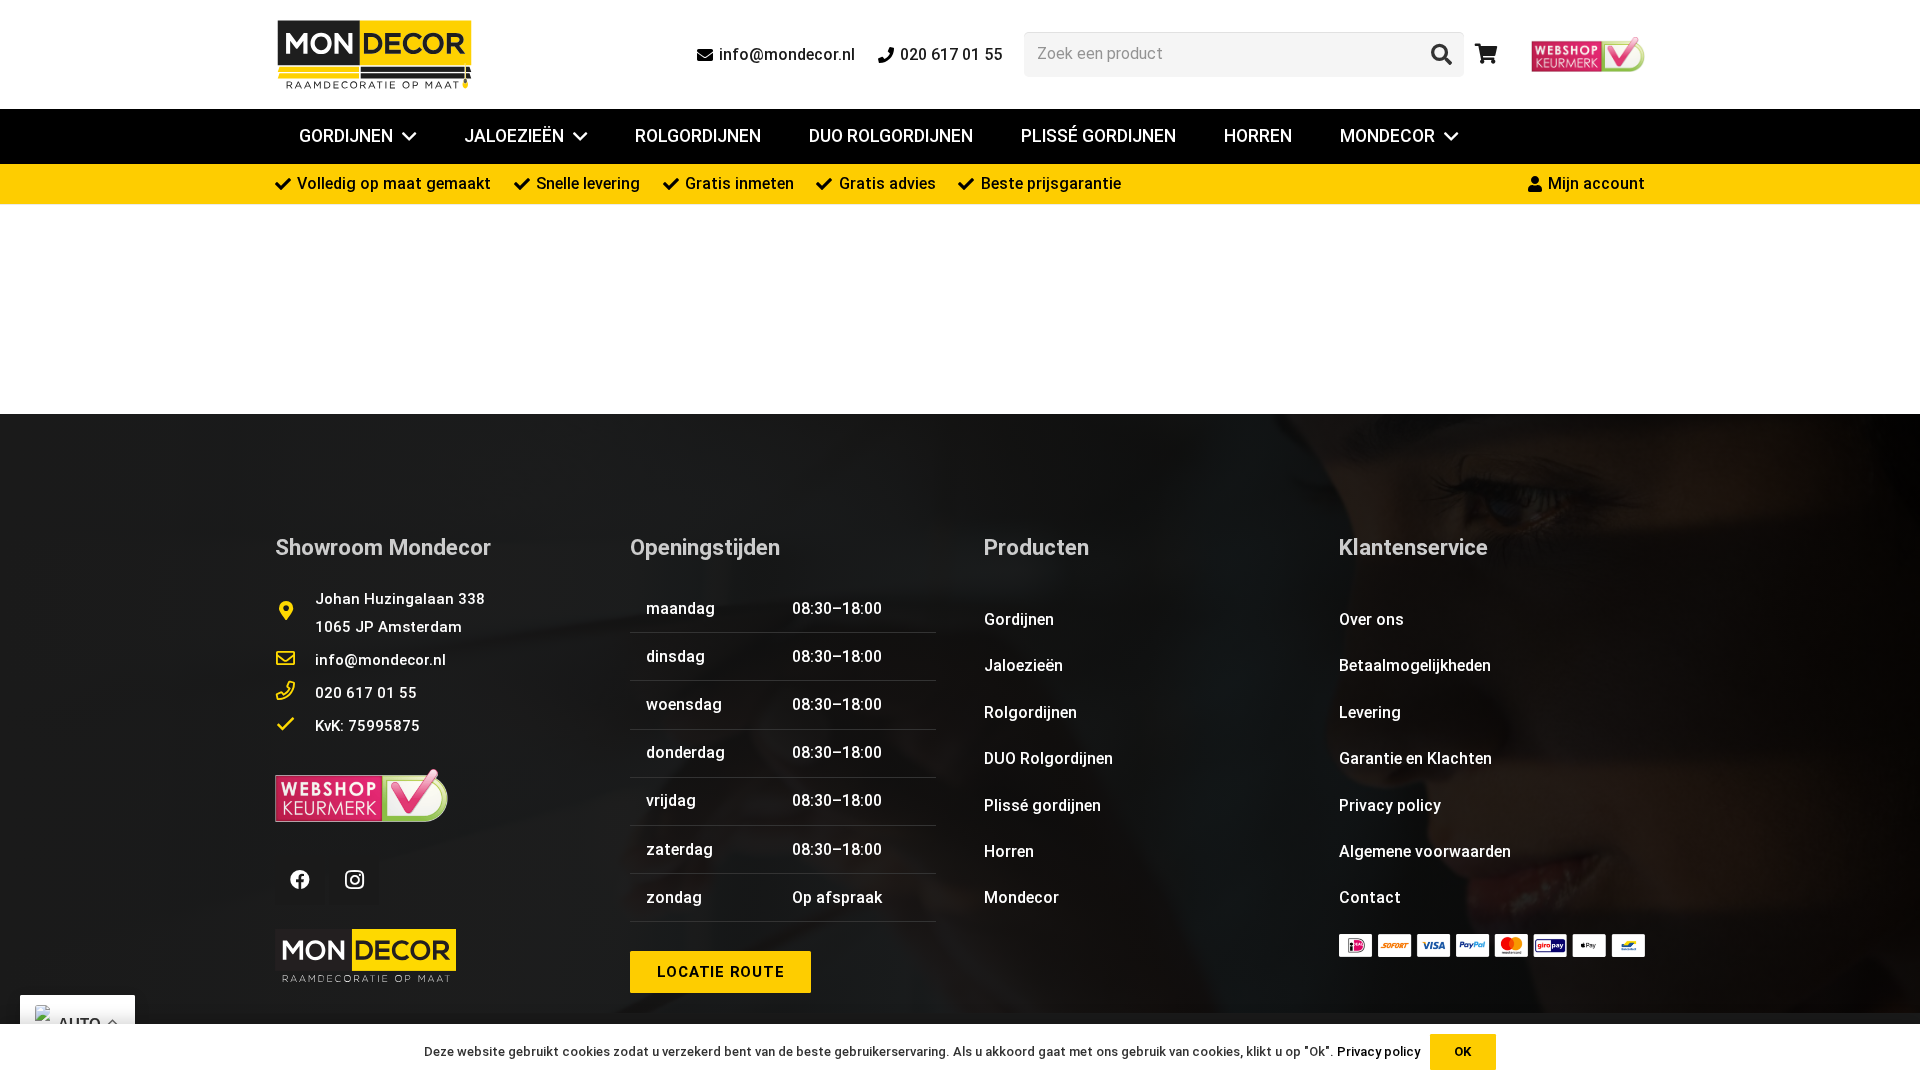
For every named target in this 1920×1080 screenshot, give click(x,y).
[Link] (374, 54)
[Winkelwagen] (1486, 54)
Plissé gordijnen (1042, 805)
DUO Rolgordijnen (1048, 758)
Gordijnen (1019, 619)
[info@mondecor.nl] (295, 660)
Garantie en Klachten (1415, 758)
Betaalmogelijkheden (1415, 665)
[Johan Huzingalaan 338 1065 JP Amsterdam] (295, 613)
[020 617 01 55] (295, 693)
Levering (1370, 712)
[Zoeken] (1441, 54)
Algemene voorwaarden (1425, 851)
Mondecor (1021, 897)
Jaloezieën (1023, 665)
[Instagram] (354, 880)
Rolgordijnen (1030, 712)
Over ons (1371, 619)
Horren (1009, 851)
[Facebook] (300, 880)
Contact (1370, 897)
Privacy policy (1390, 805)
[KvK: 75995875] (295, 726)
